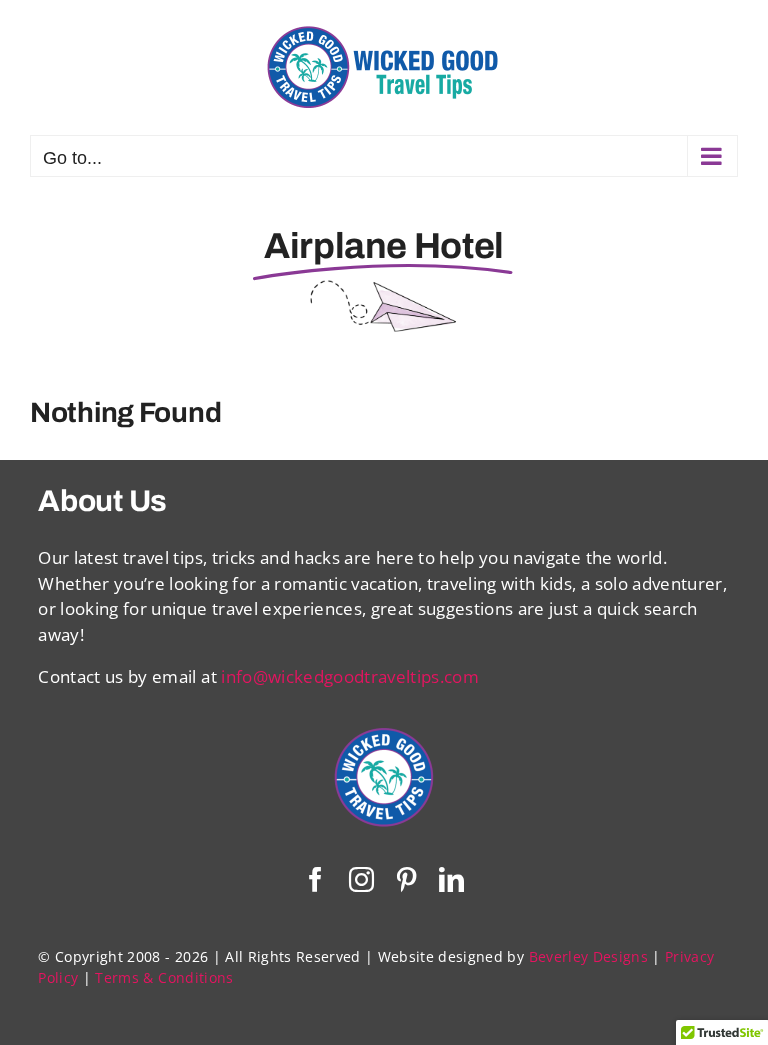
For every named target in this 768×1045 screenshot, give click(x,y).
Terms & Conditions (164, 977)
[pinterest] (406, 879)
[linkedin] (451, 879)
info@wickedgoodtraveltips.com (350, 676)
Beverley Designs (588, 956)
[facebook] (315, 879)
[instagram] (361, 879)
